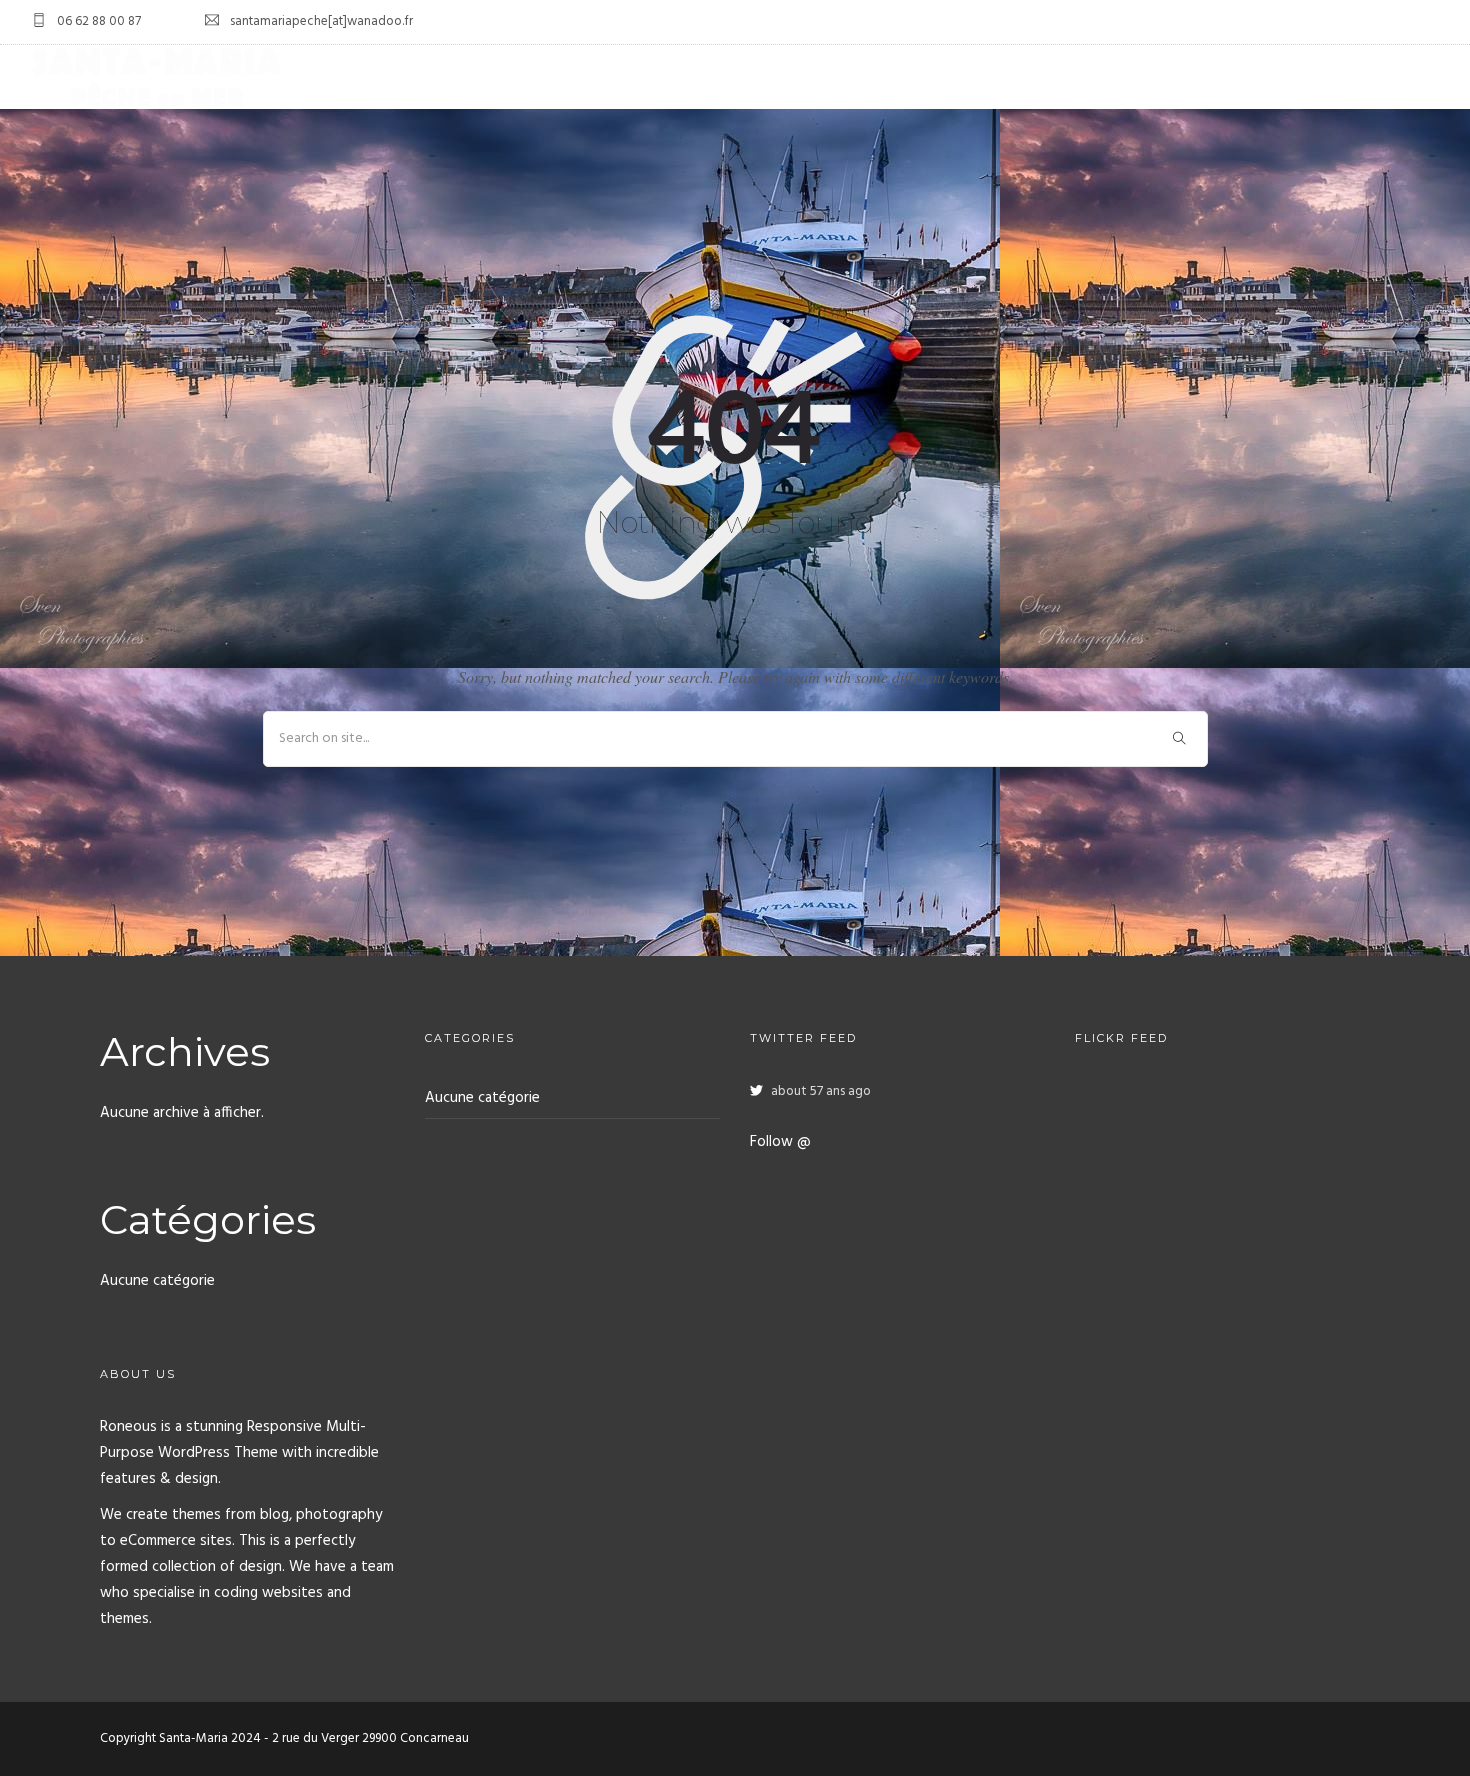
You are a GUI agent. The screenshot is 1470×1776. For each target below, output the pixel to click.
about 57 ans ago (821, 1091)
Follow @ (780, 1142)
